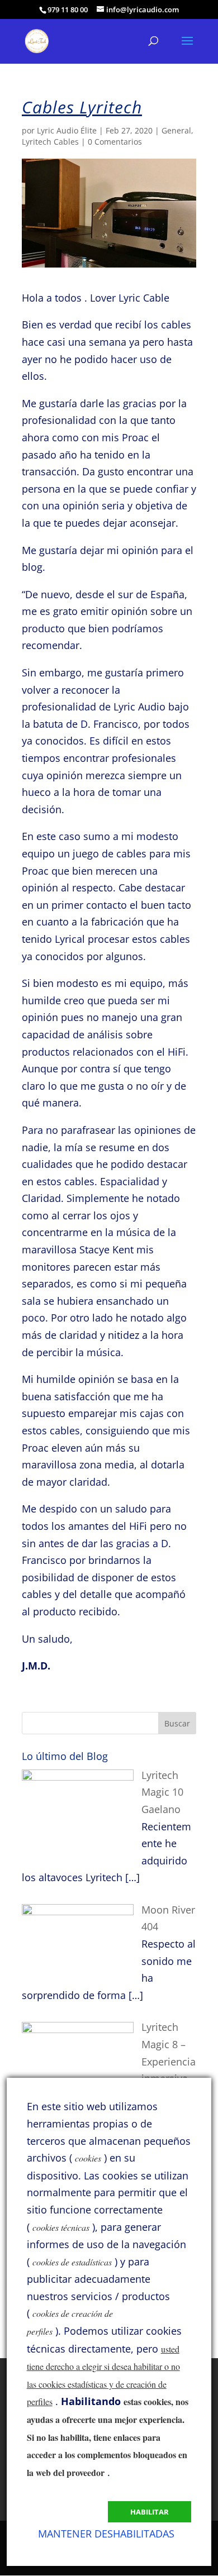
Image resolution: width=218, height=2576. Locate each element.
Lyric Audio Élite (67, 130)
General (176, 130)
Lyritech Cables (50, 142)
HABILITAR (150, 2512)
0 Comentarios (115, 142)
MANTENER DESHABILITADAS (106, 2534)
